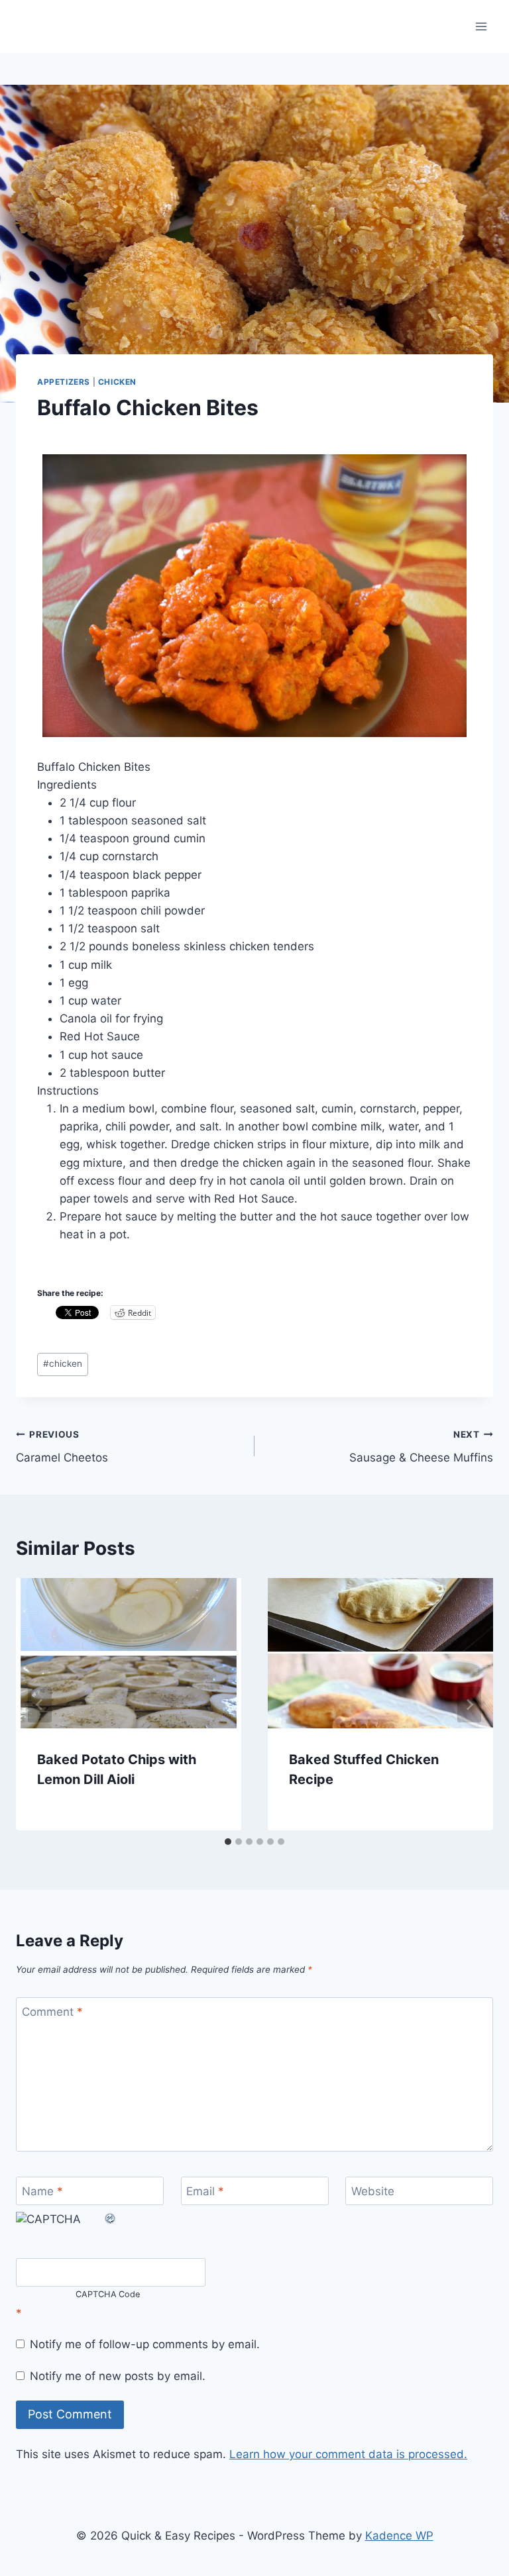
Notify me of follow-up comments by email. (145, 2344)
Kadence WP (399, 2536)
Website (373, 2191)
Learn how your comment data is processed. (348, 2454)
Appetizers (64, 382)
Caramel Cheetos (62, 1447)
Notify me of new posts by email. (118, 2376)
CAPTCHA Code (108, 2294)
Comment (52, 2012)
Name (42, 2191)
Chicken (117, 382)
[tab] (228, 1842)
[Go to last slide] (40, 1705)
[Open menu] (481, 26)
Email (205, 2191)
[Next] (469, 1705)
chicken (63, 1363)
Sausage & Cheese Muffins (421, 1447)
